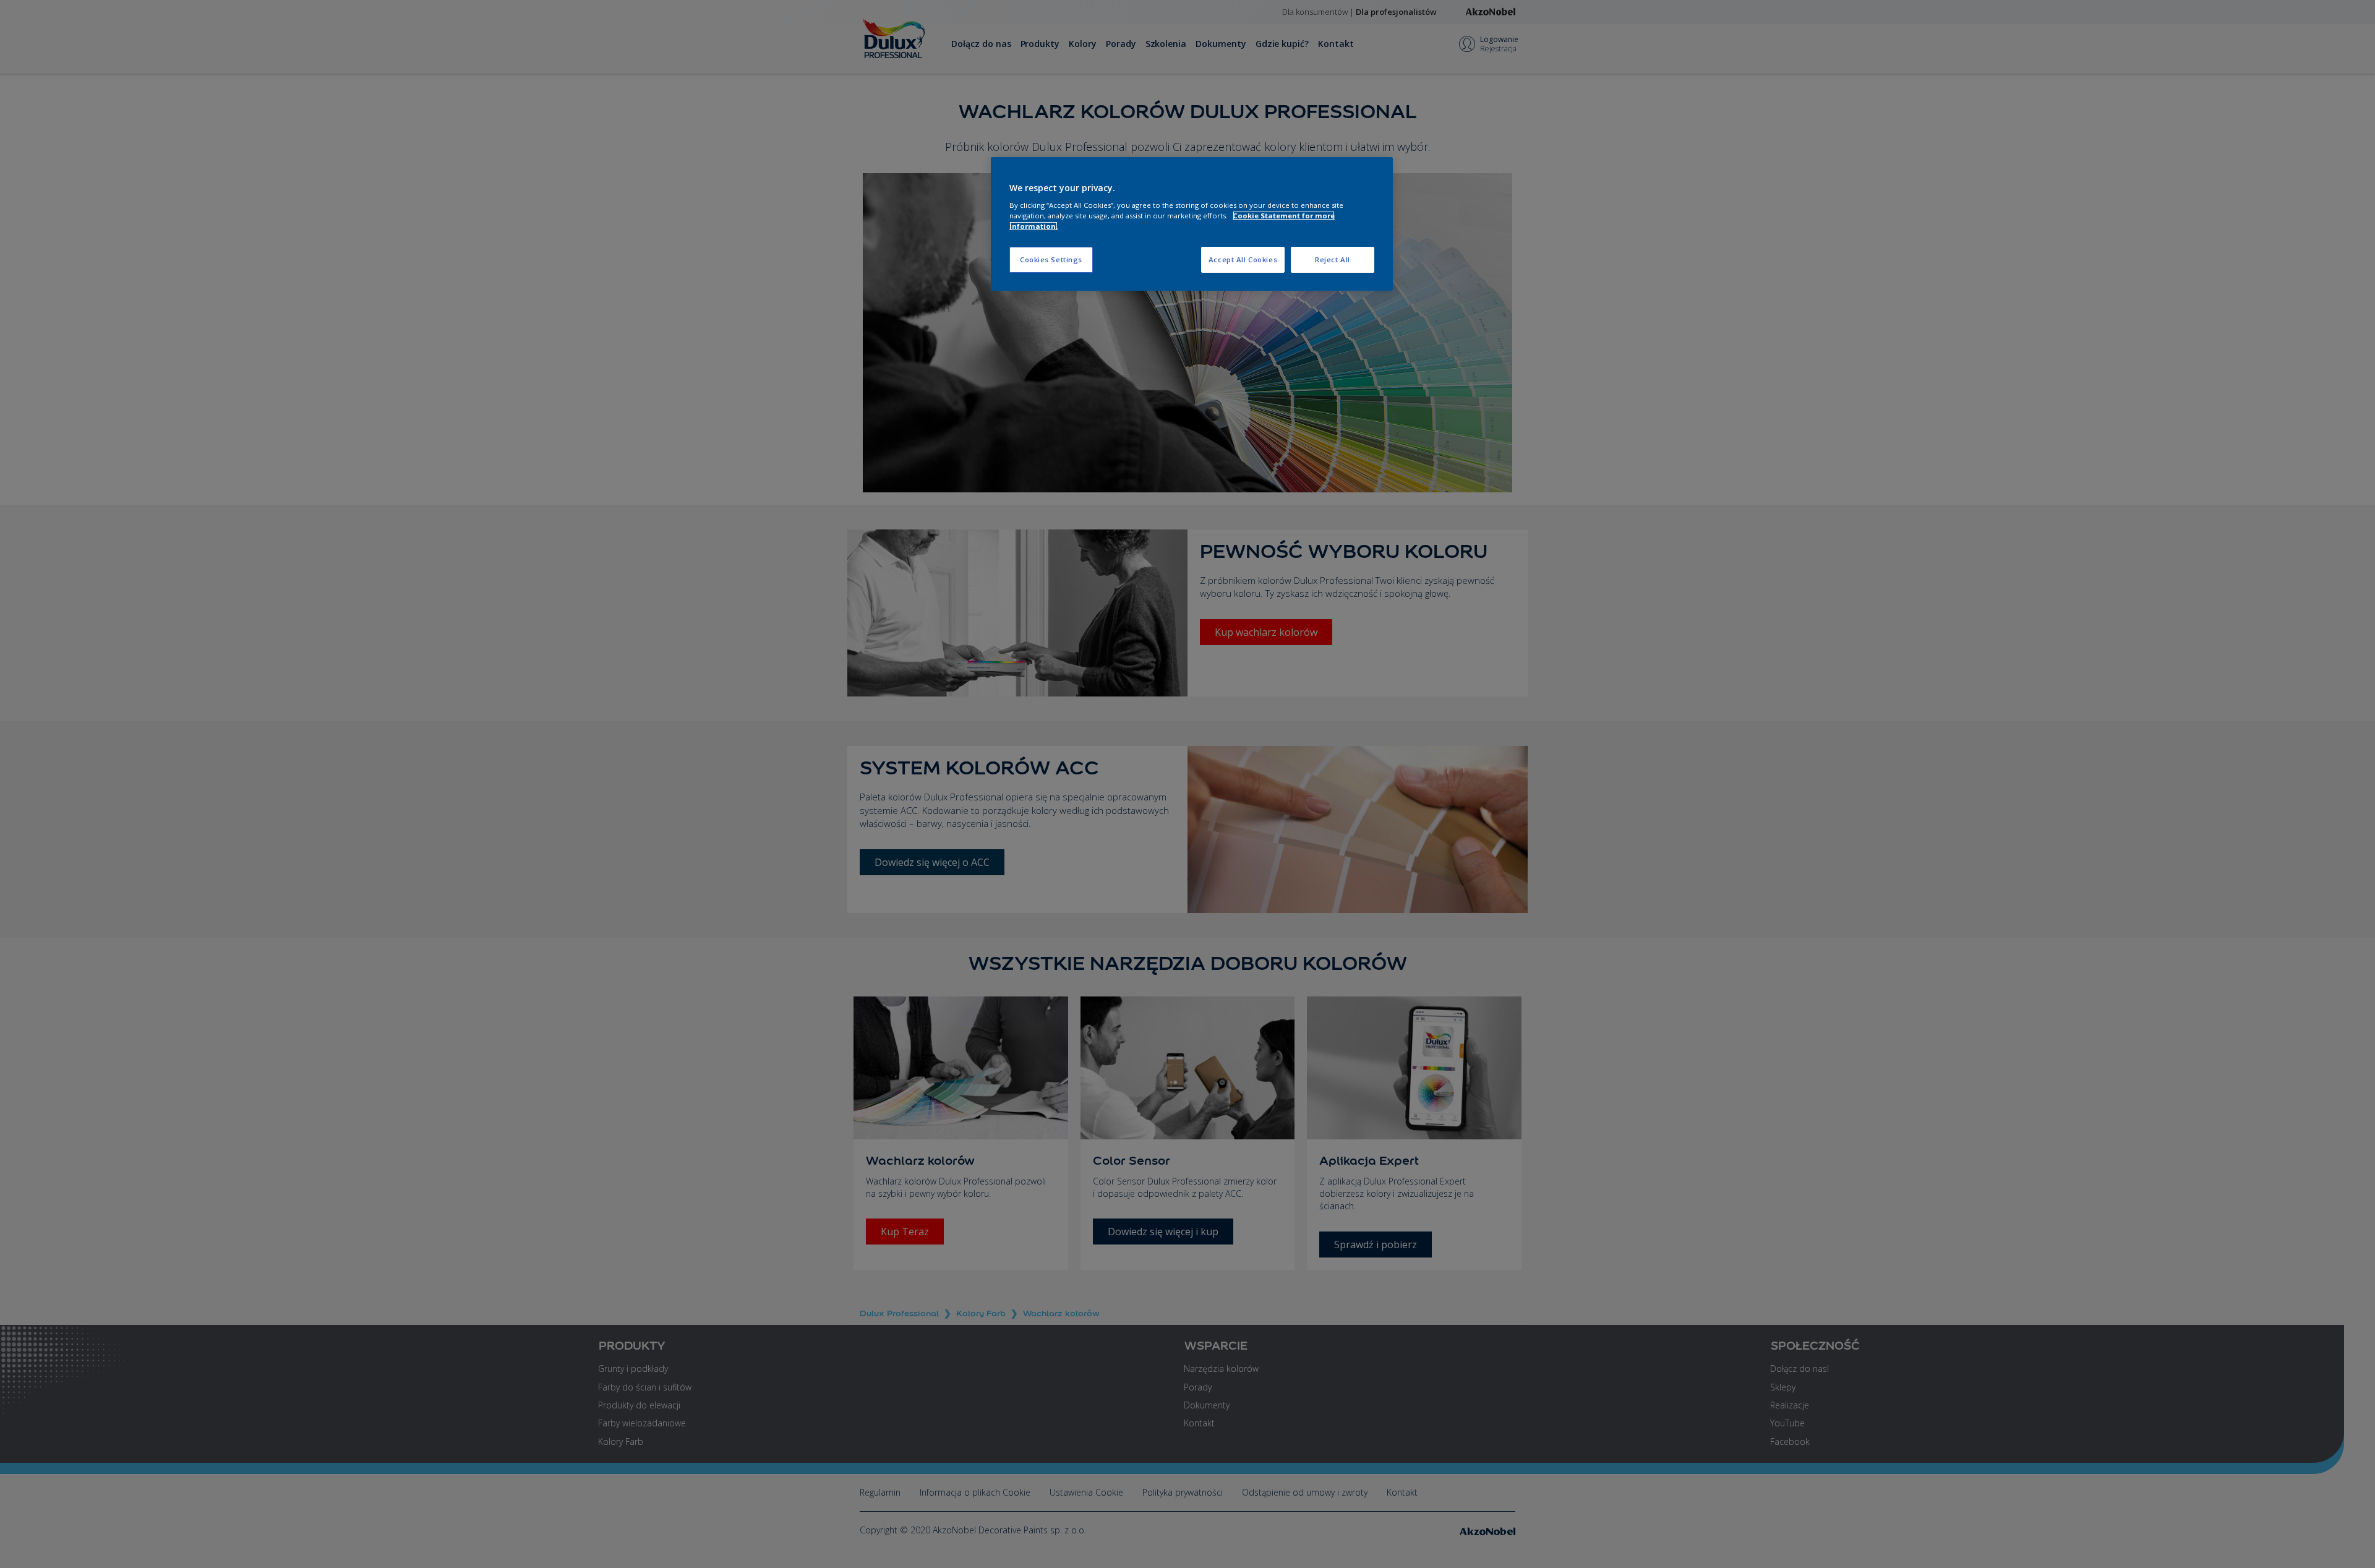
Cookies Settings (1051, 259)
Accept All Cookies (1243, 259)
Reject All (1333, 259)
